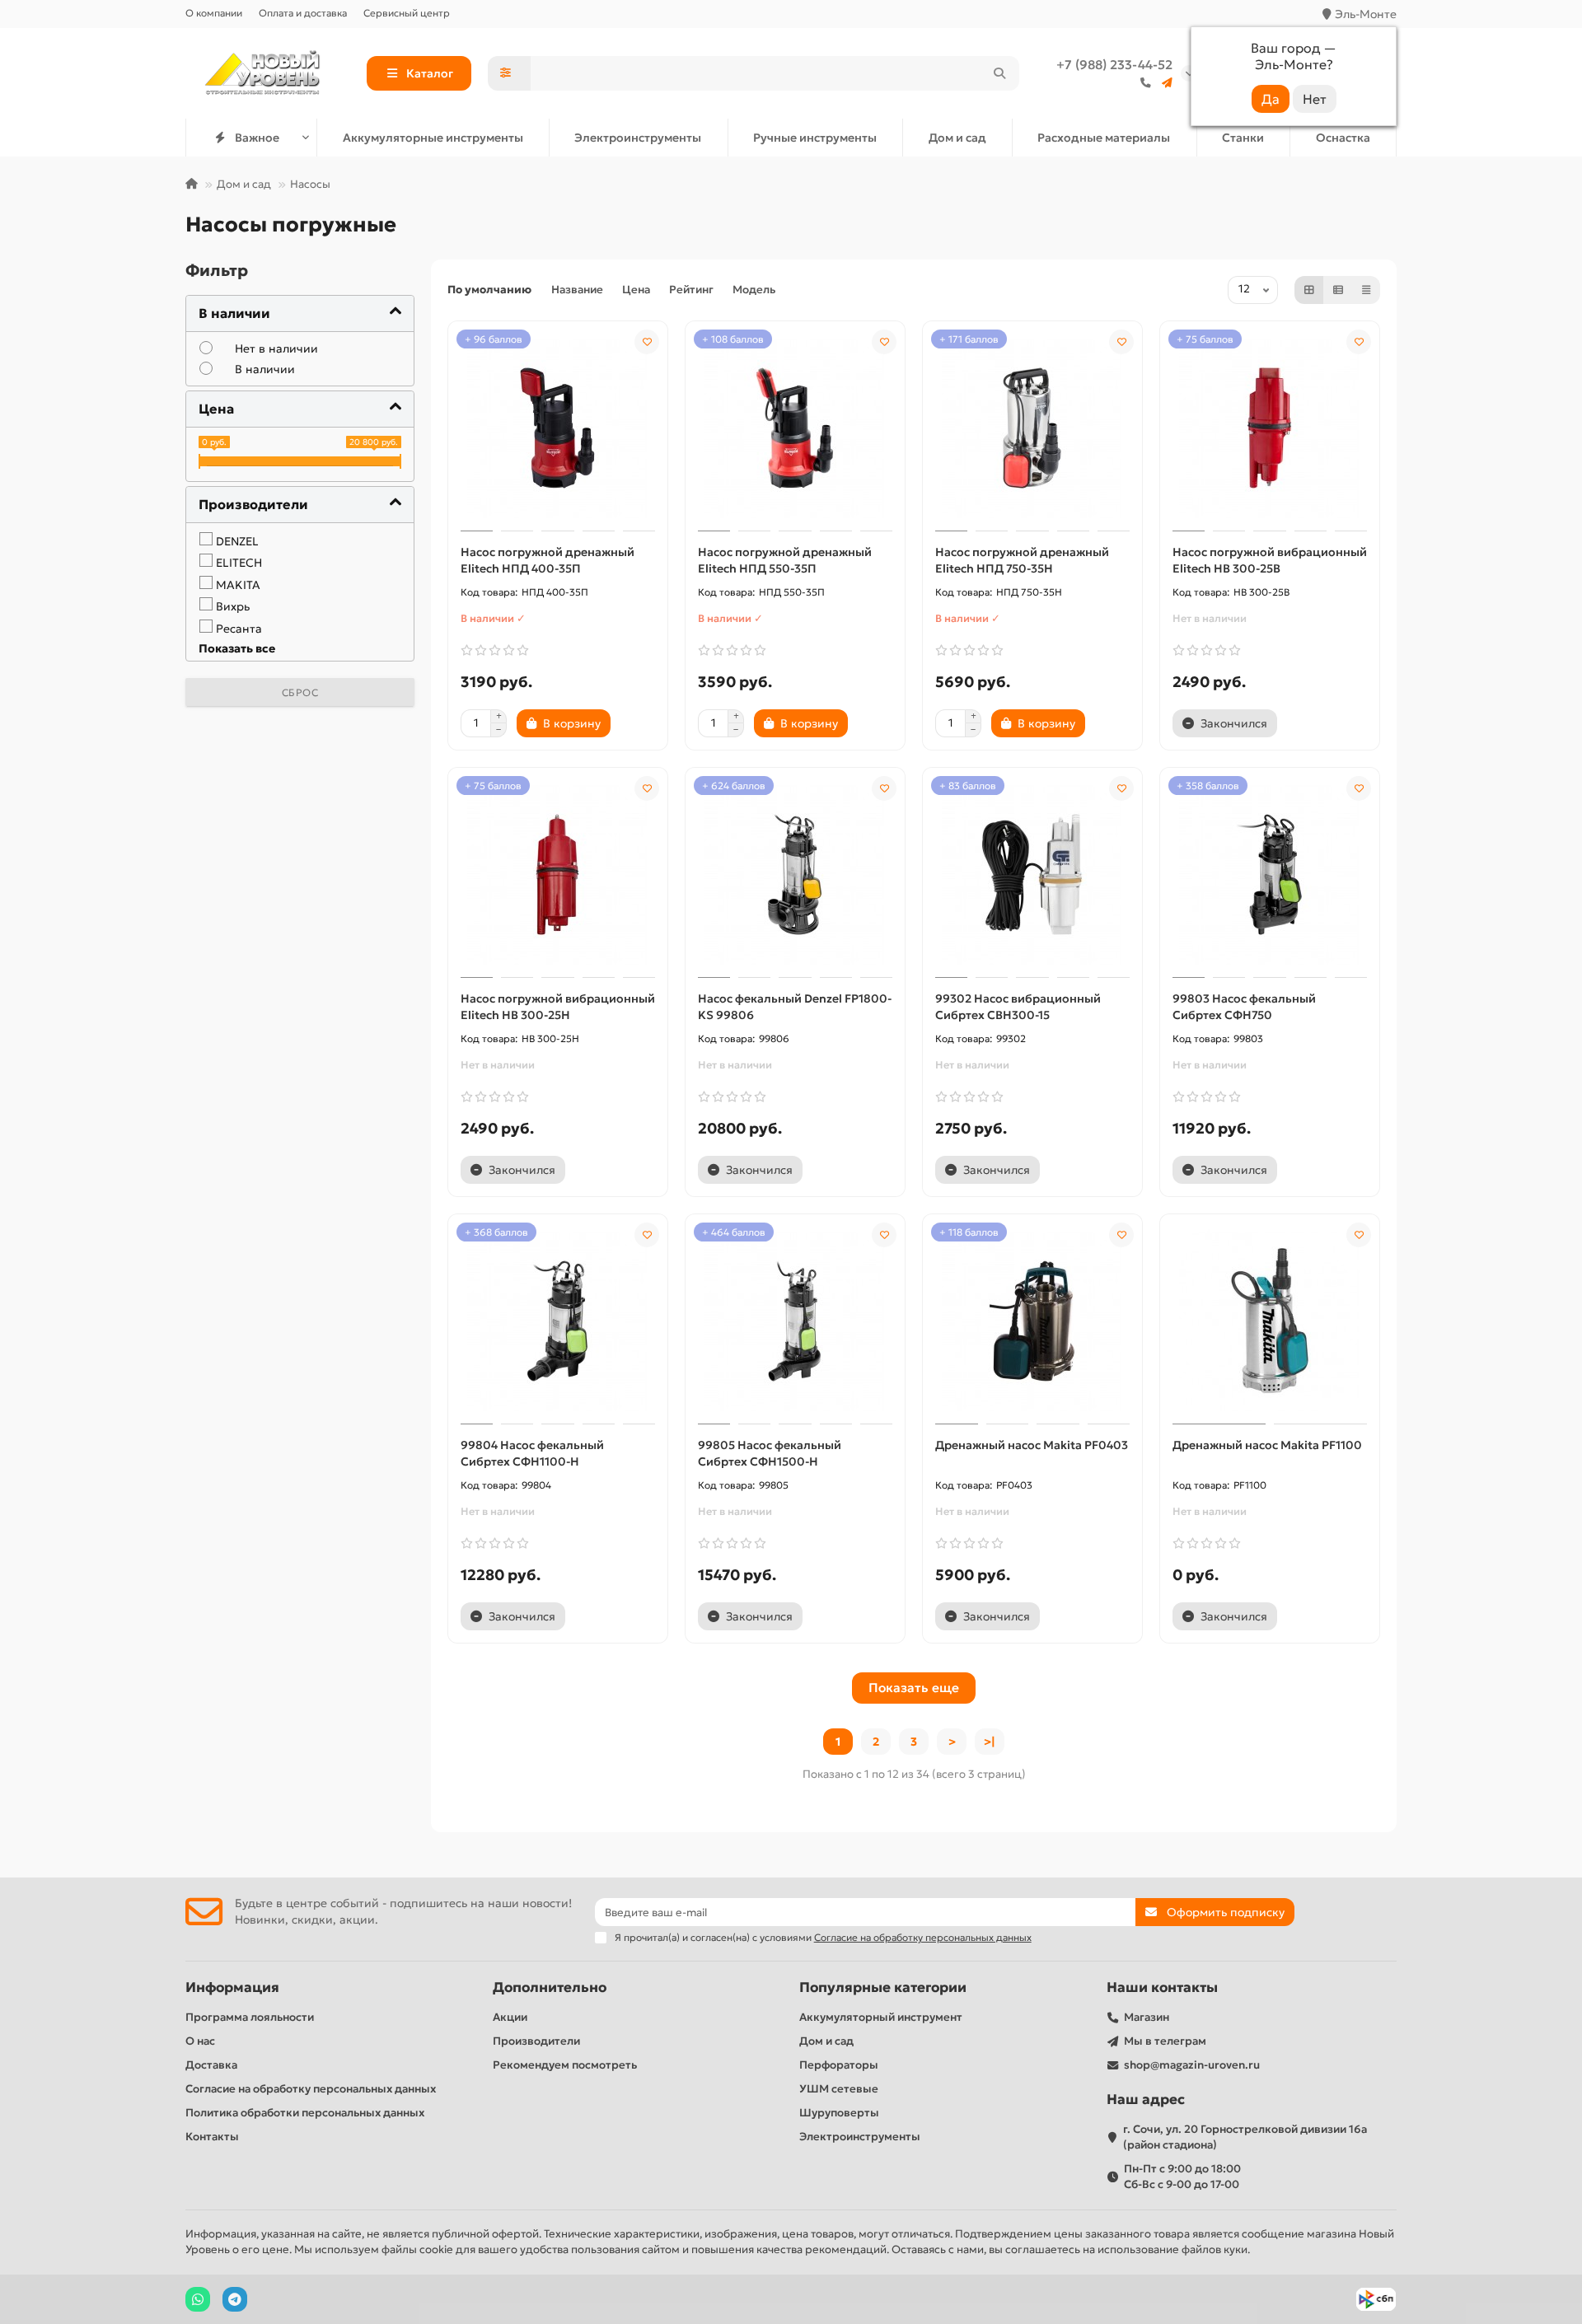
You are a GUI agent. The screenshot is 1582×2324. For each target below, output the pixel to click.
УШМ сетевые (839, 2089)
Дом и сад (957, 138)
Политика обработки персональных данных (305, 2113)
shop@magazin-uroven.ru (1192, 2065)
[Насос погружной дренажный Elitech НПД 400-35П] (558, 428)
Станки (1243, 138)
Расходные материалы (1104, 138)
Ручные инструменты (815, 138)
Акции (510, 2017)
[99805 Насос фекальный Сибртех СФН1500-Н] (795, 1321)
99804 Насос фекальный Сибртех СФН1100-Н (532, 1453)
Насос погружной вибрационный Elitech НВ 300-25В (1270, 560)
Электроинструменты (638, 138)
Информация (232, 1987)
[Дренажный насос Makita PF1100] (1270, 1321)
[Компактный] (1366, 290)
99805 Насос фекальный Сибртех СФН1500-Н (770, 1453)
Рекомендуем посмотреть (565, 2065)
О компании (214, 13)
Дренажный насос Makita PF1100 (1267, 1445)
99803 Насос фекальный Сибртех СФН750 (1244, 1007)
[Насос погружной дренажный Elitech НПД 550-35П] (795, 428)
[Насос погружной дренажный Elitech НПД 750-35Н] (1032, 428)
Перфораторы (839, 2065)
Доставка (211, 2065)
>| (990, 1742)
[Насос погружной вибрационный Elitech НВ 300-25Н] (558, 875)
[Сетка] (1309, 290)
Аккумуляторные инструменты (433, 138)
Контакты (212, 2137)
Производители (536, 2041)
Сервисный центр (407, 13)
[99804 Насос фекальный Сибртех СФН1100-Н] (558, 1321)
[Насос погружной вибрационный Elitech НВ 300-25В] (1270, 428)
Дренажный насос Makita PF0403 (1032, 1445)
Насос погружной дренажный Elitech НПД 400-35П (548, 560)
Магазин (1147, 2017)
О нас (200, 2041)
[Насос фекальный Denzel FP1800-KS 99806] (795, 875)
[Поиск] (999, 73)
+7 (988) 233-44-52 (1114, 65)
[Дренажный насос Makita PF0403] (1032, 1321)
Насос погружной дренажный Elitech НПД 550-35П (785, 560)
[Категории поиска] (509, 73)
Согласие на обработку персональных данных (311, 2089)
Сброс (300, 692)
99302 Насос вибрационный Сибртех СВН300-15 (1018, 1007)
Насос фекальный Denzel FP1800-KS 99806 (795, 1007)
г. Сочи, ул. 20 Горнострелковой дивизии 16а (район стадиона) (1245, 2137)
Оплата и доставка (303, 13)
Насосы (310, 184)
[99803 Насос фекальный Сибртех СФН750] (1270, 875)
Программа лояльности (250, 2017)
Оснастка (1343, 138)
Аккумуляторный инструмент (881, 2017)
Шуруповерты (839, 2113)
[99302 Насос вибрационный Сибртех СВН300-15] (1032, 875)
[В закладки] (647, 342)
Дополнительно (550, 1987)
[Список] (1338, 290)
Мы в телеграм (1165, 2041)
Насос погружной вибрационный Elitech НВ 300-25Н (558, 1007)
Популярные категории (883, 1987)
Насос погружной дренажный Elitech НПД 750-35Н (1022, 560)
